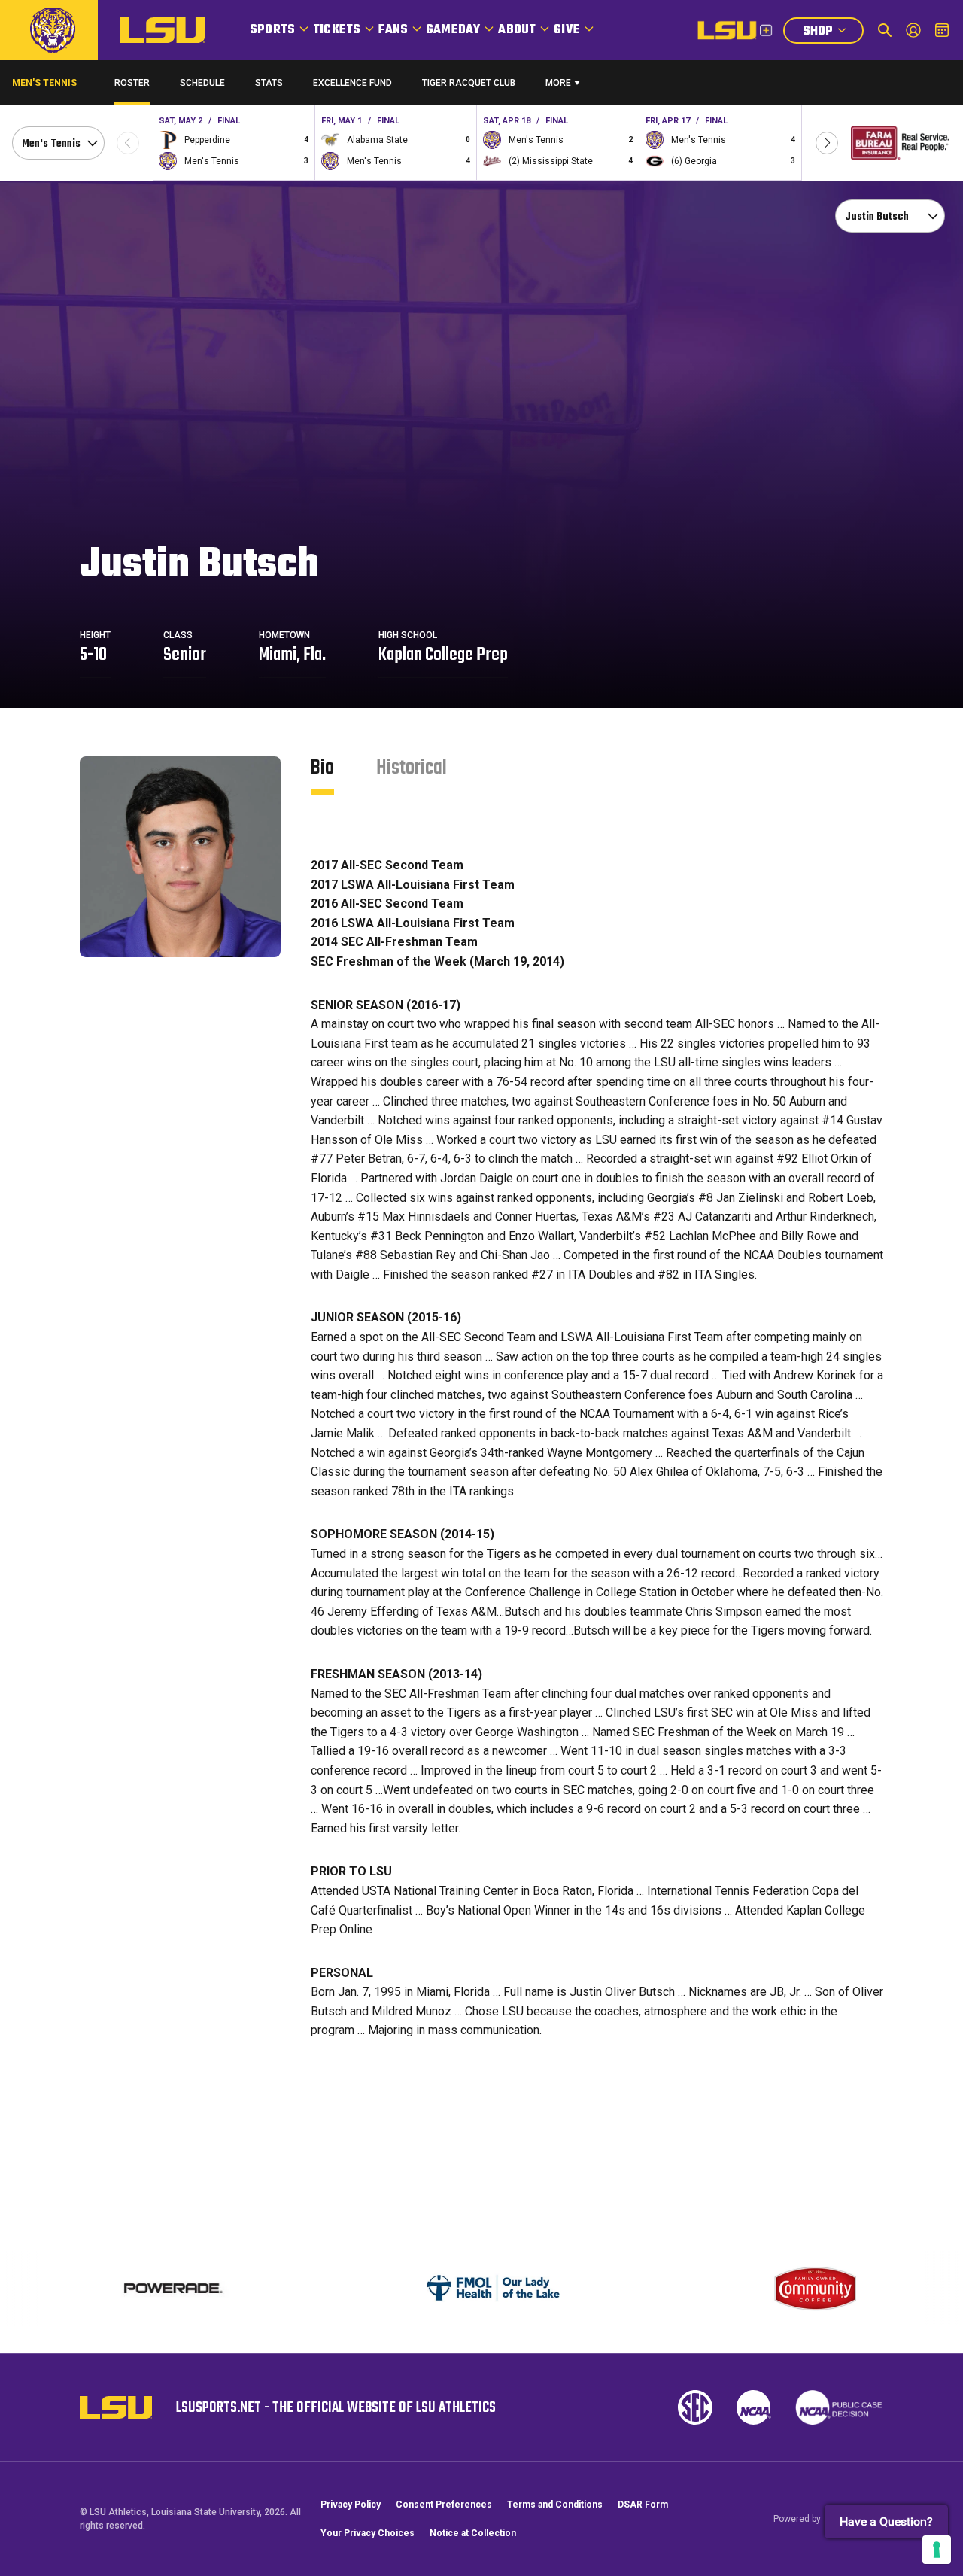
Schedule (202, 83)
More (558, 83)
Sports (272, 30)
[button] (827, 143)
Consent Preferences (444, 2505)
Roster (132, 83)
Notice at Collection (473, 2533)
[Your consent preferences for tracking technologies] (937, 2550)
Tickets (337, 30)
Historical (412, 768)
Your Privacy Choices (368, 2533)
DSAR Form (643, 2505)
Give (567, 30)
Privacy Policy (351, 2505)
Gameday (453, 30)
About (517, 30)
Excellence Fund (352, 86)
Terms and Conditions (555, 2505)
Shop (833, 33)
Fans (393, 30)
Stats (269, 83)
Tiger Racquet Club (469, 83)
